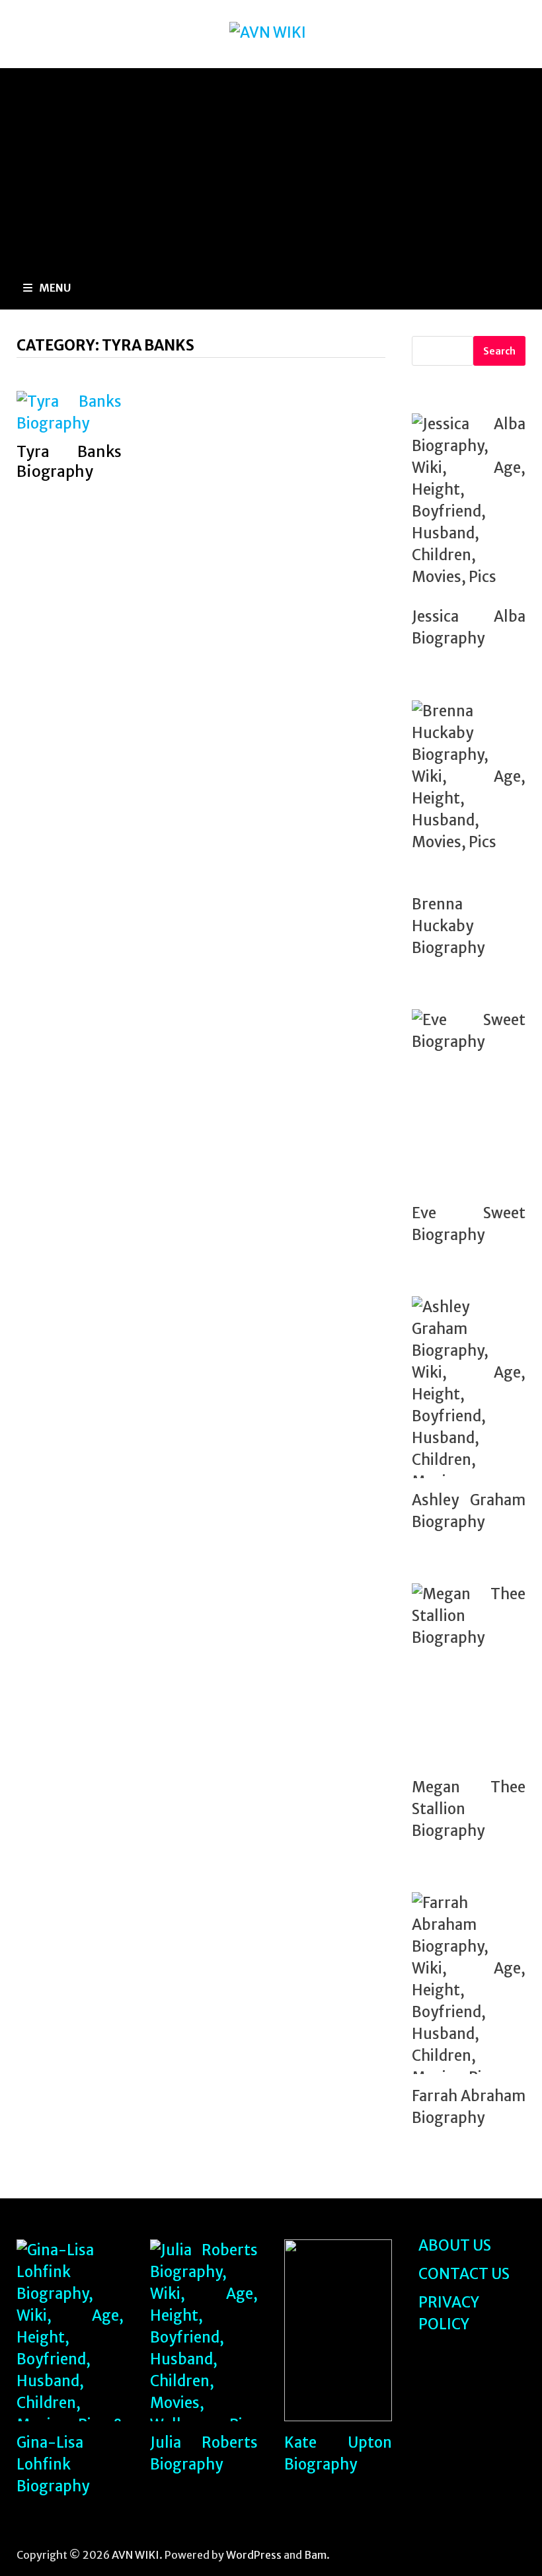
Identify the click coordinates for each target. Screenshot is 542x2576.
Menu (55, 288)
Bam (315, 2555)
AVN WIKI (135, 2555)
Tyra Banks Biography (69, 461)
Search (499, 351)
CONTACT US (464, 2274)
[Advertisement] (271, 167)
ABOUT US (455, 2245)
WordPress (254, 2555)
